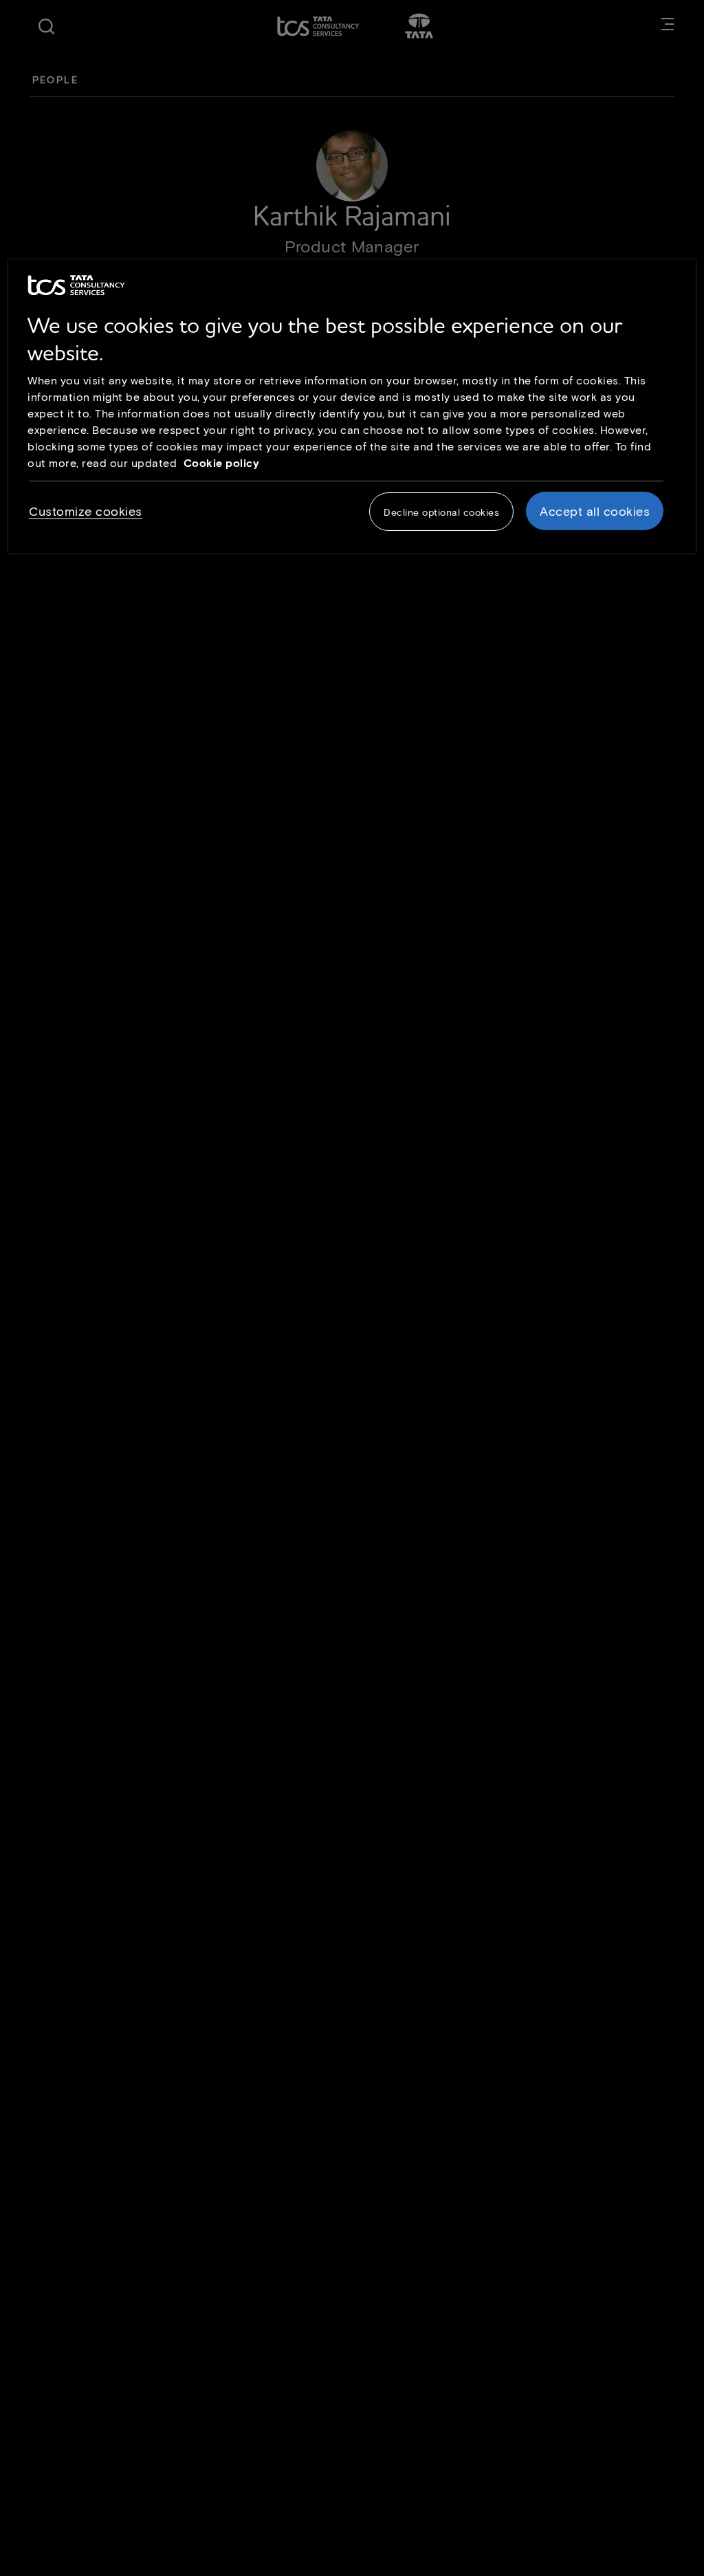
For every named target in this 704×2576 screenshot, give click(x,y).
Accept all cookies (595, 511)
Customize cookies (86, 511)
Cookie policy (222, 462)
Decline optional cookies (441, 512)
